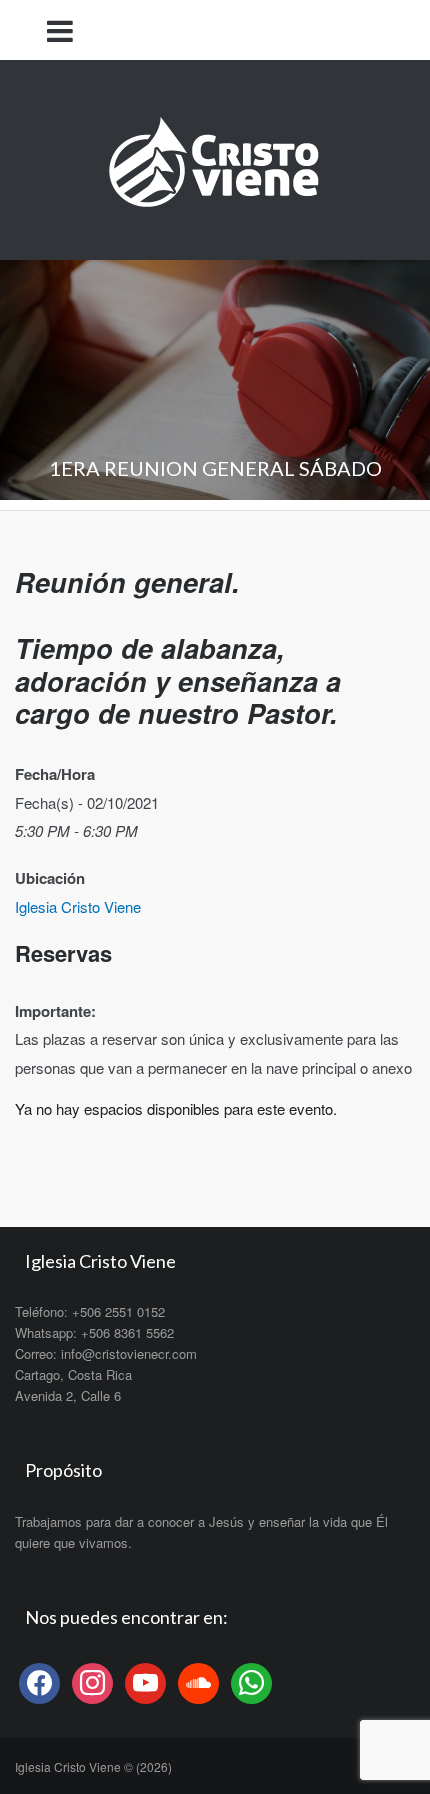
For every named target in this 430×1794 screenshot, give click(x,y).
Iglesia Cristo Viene (78, 906)
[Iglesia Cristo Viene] (215, 157)
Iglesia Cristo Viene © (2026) (93, 1766)
